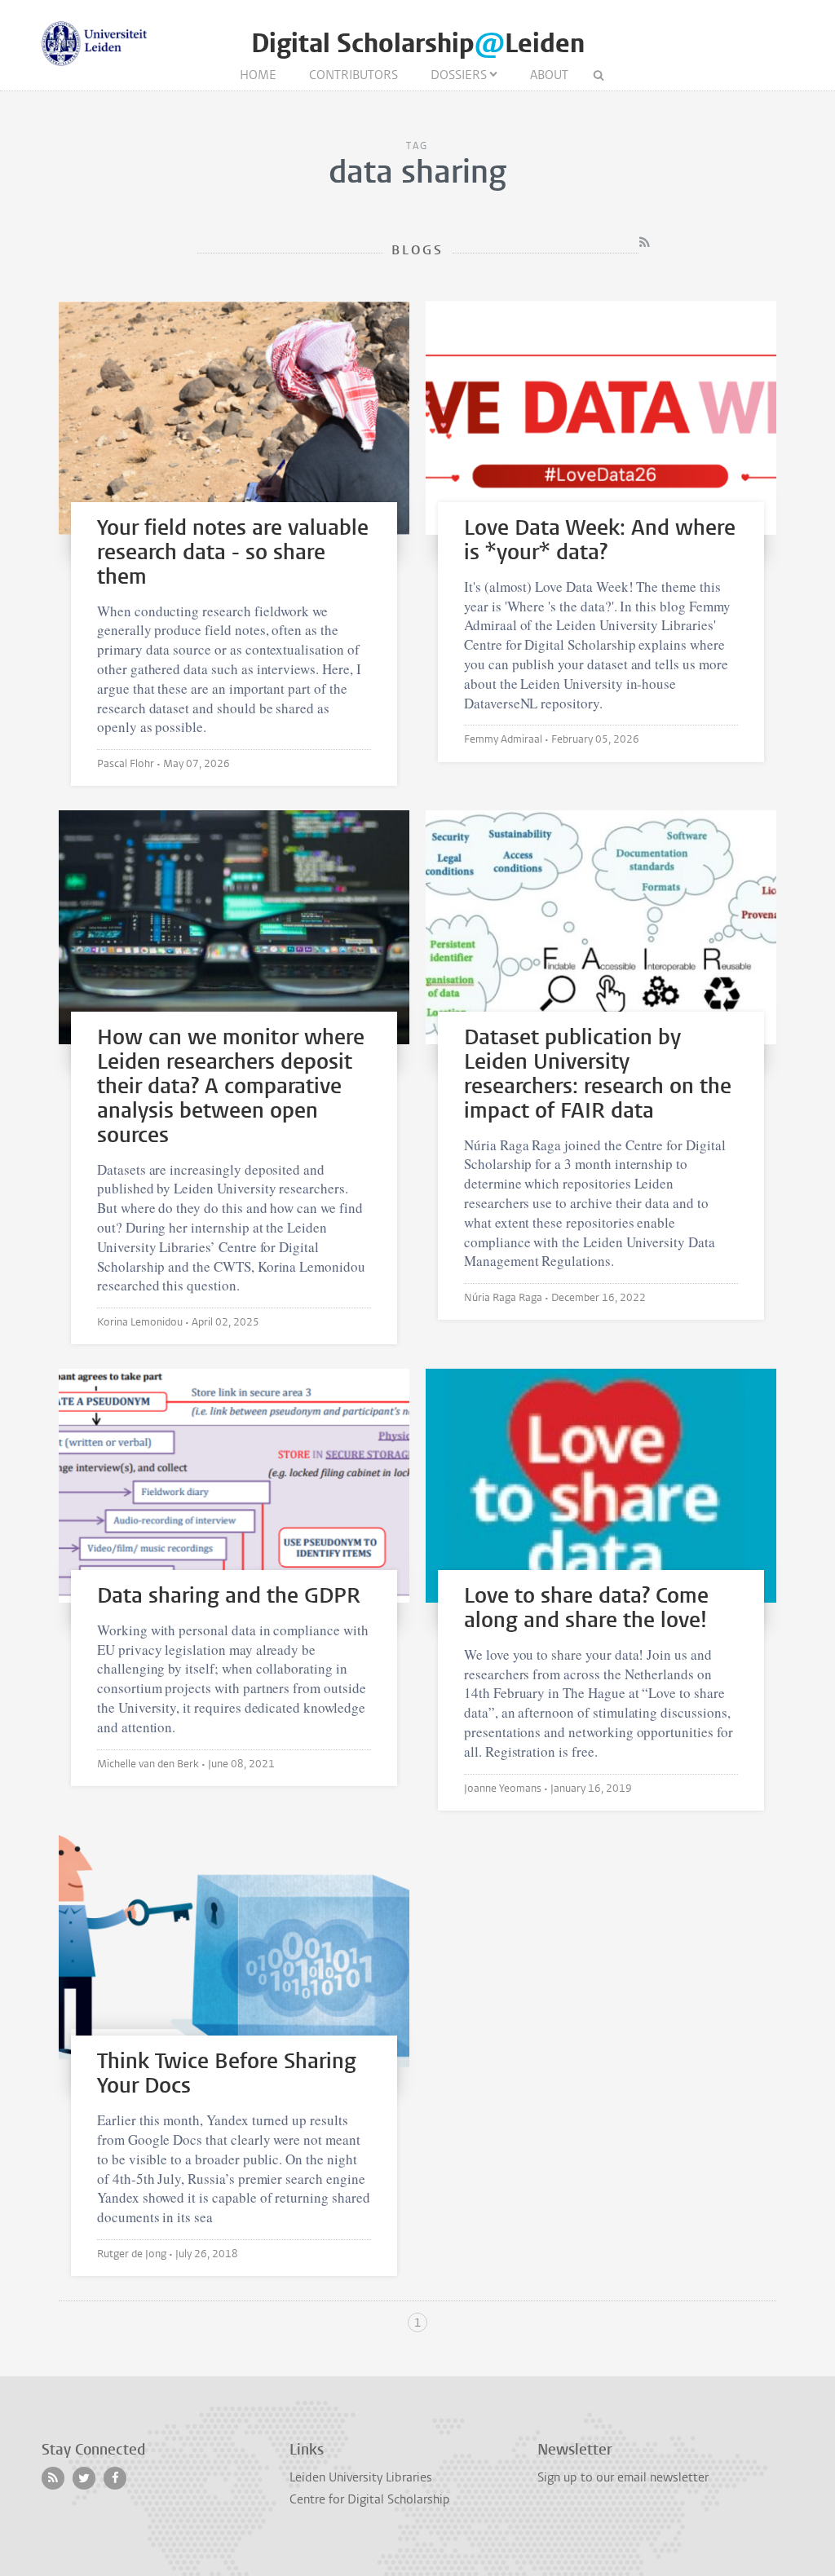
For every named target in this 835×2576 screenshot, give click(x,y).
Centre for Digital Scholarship (370, 2499)
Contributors (353, 75)
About (549, 75)
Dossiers (459, 75)
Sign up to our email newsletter (623, 2477)
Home (258, 75)
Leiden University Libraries (361, 2477)
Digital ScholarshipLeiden (418, 44)
